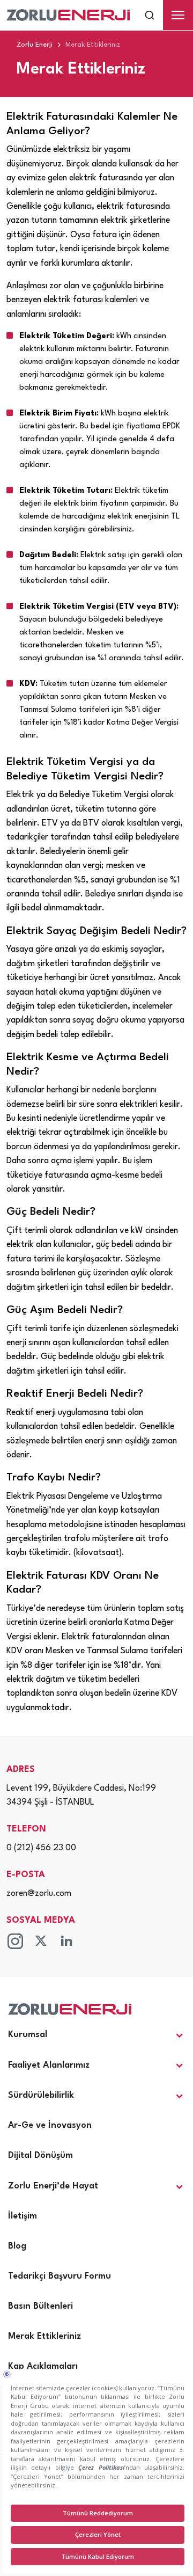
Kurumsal (28, 2035)
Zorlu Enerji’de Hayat (53, 2186)
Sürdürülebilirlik (41, 2095)
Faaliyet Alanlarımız (49, 2065)
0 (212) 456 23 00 (41, 1848)
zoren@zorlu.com (39, 1894)
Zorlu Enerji (35, 45)
